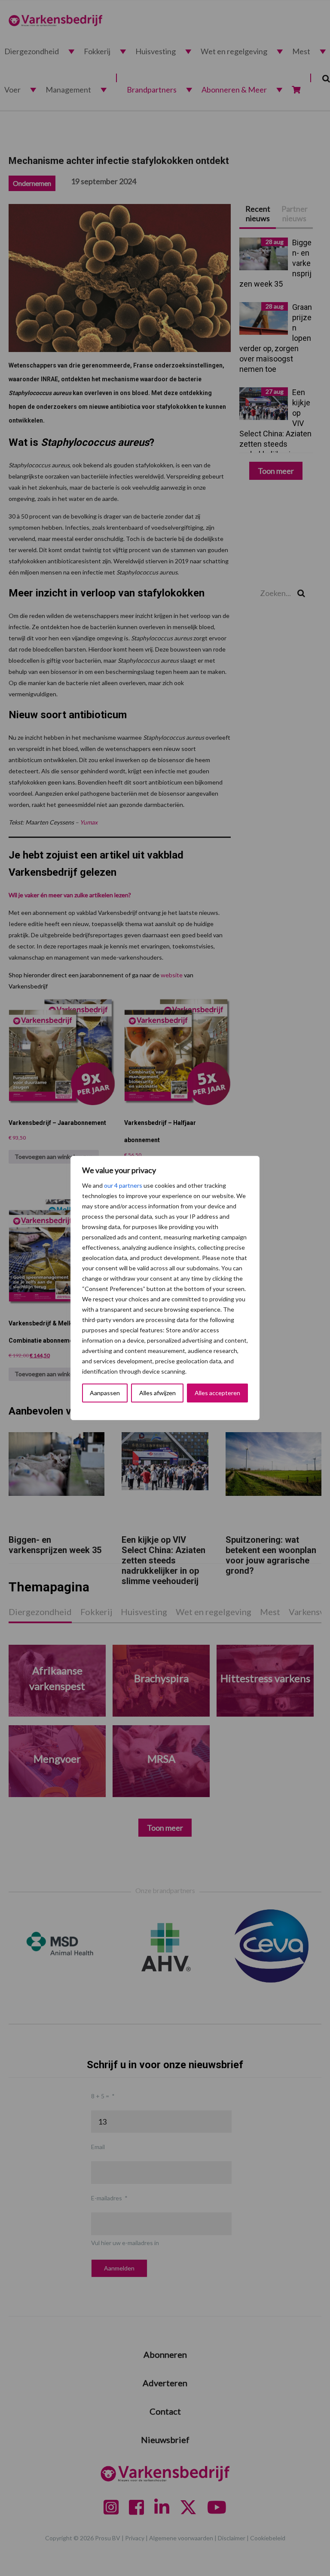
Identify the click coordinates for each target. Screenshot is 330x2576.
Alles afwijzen (157, 1393)
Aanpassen (105, 1393)
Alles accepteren (217, 1393)
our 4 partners (123, 1185)
